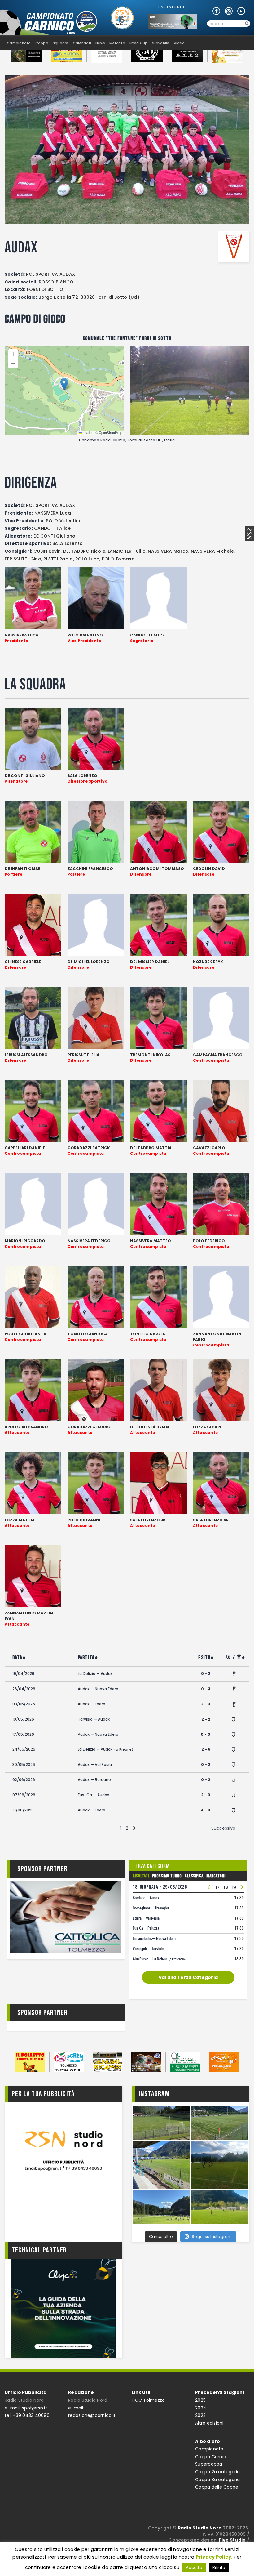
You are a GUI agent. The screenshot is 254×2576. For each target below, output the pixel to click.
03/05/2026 (24, 1704)
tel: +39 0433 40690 (27, 2415)
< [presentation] (209, 1888)
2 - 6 (206, 1749)
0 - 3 (206, 1689)
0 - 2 (206, 1674)
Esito (204, 1658)
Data (17, 1658)
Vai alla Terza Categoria (188, 1977)
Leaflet (87, 433)
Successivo (223, 1828)
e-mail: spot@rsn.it (26, 2408)
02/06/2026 (24, 1780)
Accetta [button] (194, 2567)
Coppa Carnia (211, 2457)
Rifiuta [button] (219, 2567)
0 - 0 (206, 1734)
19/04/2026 (23, 1674)
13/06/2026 (23, 1810)
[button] (64, 384)
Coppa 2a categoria (218, 2472)
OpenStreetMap (111, 433)
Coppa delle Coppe (217, 2487)
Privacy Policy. (214, 2557)
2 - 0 (206, 1704)
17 (218, 1887)
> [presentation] (242, 1888)
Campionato (209, 2449)
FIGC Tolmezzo (148, 2400)
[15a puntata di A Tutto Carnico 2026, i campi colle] (190, 2165)
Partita (86, 1658)
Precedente (31, 1828)
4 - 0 (206, 1810)
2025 (200, 2400)
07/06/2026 (24, 1795)
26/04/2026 (24, 1689)
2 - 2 (206, 1719)
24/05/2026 (24, 1749)
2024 (201, 2408)
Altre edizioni (209, 2423)
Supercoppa (209, 2464)
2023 (200, 2415)
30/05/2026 (24, 1764)
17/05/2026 (23, 1734)
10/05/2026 (23, 1719)
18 (226, 1887)
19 (234, 1887)
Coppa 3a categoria (218, 2480)
